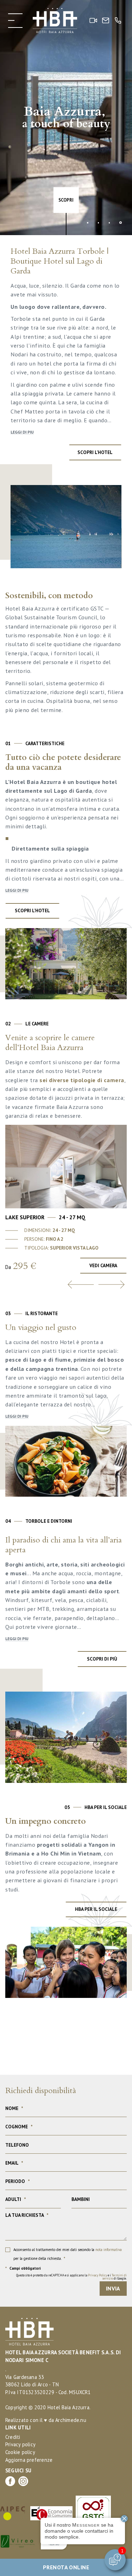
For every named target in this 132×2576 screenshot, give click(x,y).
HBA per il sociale (96, 1909)
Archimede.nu (71, 2420)
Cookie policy (20, 2452)
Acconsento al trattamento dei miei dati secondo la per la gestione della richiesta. (68, 2254)
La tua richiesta (27, 2215)
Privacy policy (20, 2444)
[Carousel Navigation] (66, 1284)
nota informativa (109, 2250)
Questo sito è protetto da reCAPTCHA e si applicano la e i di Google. (71, 2277)
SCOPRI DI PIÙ (102, 1659)
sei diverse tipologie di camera (82, 1080)
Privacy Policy (98, 2275)
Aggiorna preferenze (29, 2460)
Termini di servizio (115, 2277)
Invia (113, 2288)
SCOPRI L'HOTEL (95, 452)
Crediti (13, 2437)
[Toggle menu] (15, 21)
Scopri (66, 200)
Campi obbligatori (23, 2268)
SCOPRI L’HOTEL (32, 910)
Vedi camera (103, 1265)
